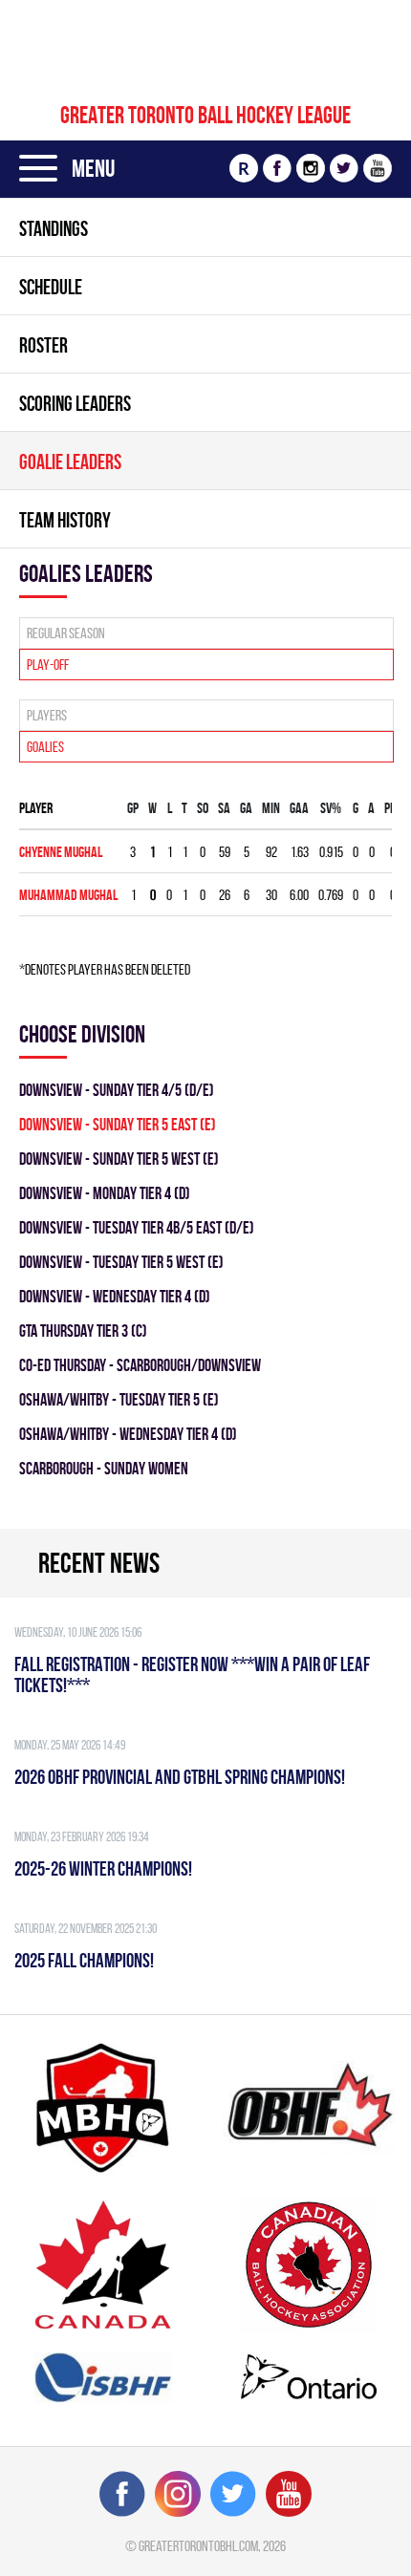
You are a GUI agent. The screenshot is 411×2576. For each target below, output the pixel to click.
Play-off (48, 665)
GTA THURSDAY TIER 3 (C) (83, 1331)
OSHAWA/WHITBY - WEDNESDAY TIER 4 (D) (128, 1434)
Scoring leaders (75, 403)
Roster (43, 345)
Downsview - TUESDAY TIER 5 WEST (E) (121, 1262)
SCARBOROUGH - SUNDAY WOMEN (104, 1468)
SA (224, 808)
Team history (65, 520)
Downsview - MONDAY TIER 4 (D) (105, 1193)
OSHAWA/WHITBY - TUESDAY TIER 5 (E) (119, 1399)
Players (47, 715)
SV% (331, 808)
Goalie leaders (70, 462)
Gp (133, 808)
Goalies (45, 747)
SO (203, 808)
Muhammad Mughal (68, 895)
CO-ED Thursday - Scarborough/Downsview (140, 1365)
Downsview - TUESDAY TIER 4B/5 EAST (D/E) (137, 1227)
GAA (299, 808)
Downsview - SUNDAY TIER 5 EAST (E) (118, 1124)
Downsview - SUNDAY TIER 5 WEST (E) (119, 1159)
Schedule (51, 287)
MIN (271, 808)
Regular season (66, 633)
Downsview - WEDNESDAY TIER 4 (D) (115, 1296)
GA (246, 808)
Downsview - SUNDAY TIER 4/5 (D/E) (117, 1090)
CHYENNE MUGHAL (61, 852)
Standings (54, 228)
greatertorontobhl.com (198, 2546)
